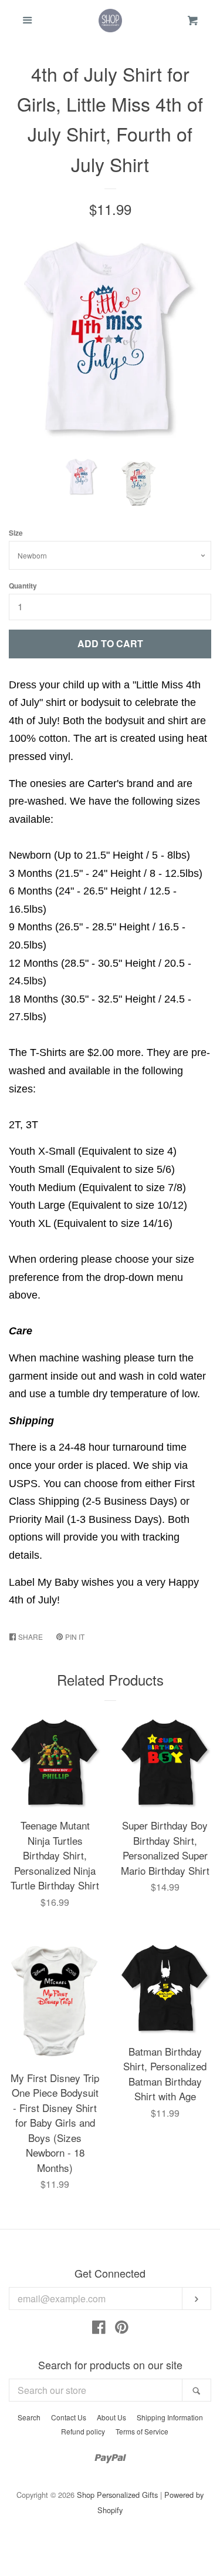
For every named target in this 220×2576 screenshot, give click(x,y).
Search (29, 2417)
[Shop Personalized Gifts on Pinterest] (122, 2329)
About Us (111, 2417)
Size (16, 533)
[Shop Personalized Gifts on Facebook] (99, 2329)
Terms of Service (142, 2431)
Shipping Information (170, 2417)
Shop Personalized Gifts (117, 2495)
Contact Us (69, 2417)
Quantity (23, 586)
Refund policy (83, 2431)
